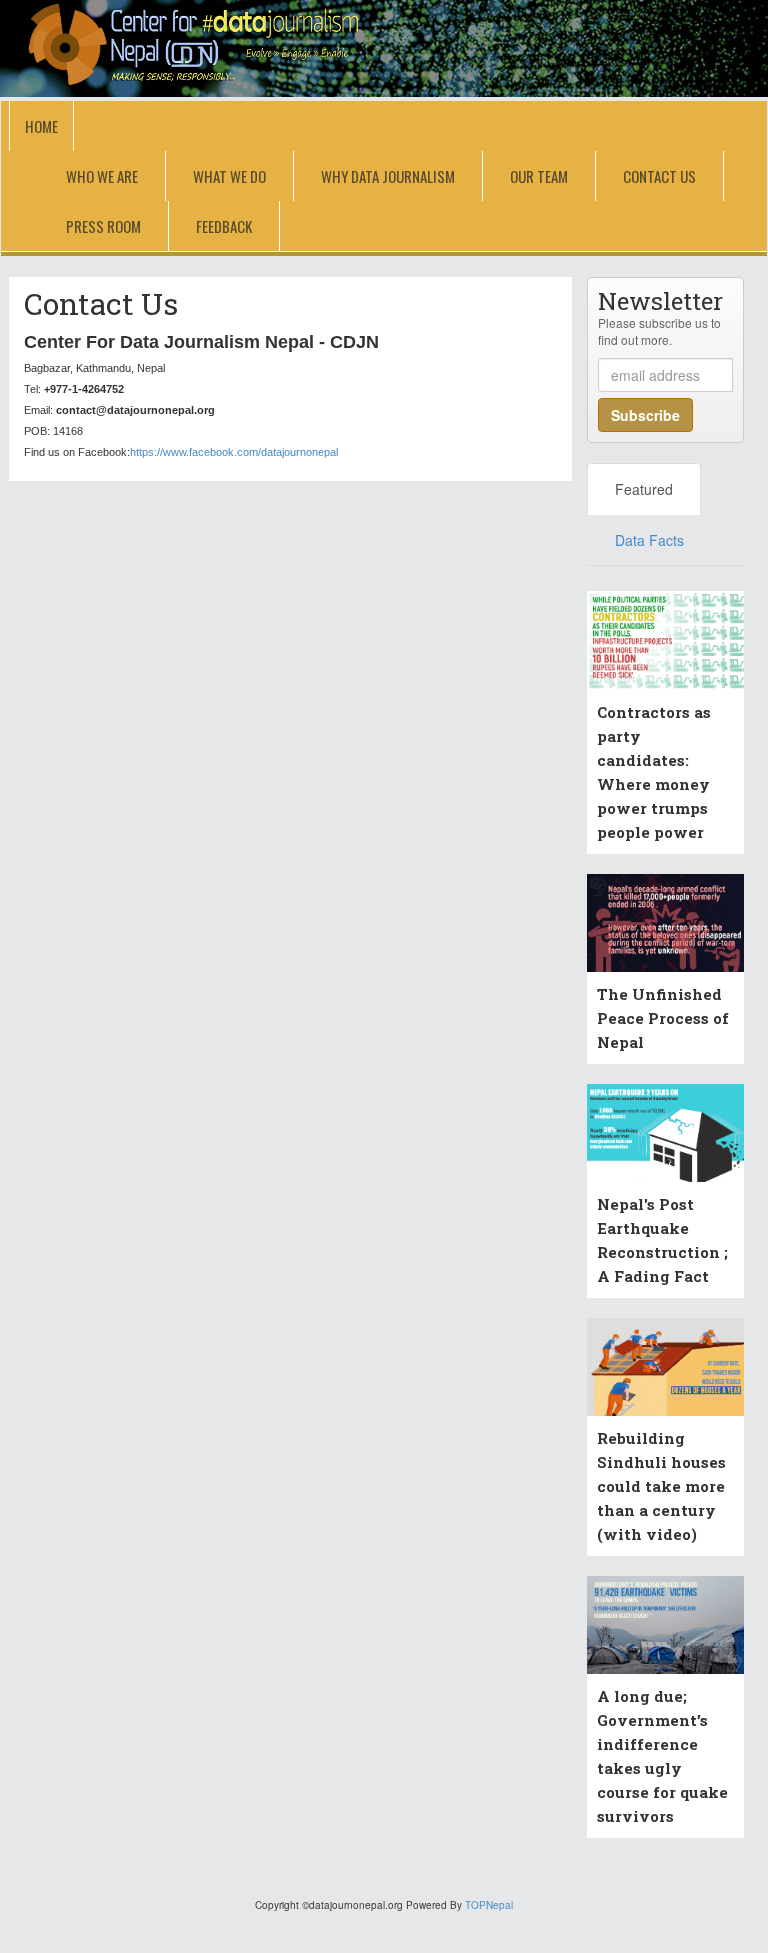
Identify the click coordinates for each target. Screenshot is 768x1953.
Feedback (224, 226)
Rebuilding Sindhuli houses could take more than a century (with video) (661, 1486)
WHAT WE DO (229, 176)
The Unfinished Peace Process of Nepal (663, 1018)
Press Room (103, 226)
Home (41, 126)
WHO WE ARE (102, 176)
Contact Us (659, 176)
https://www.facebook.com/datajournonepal (234, 452)
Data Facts (649, 540)
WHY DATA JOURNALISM (388, 176)
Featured (644, 489)
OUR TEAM (539, 176)
